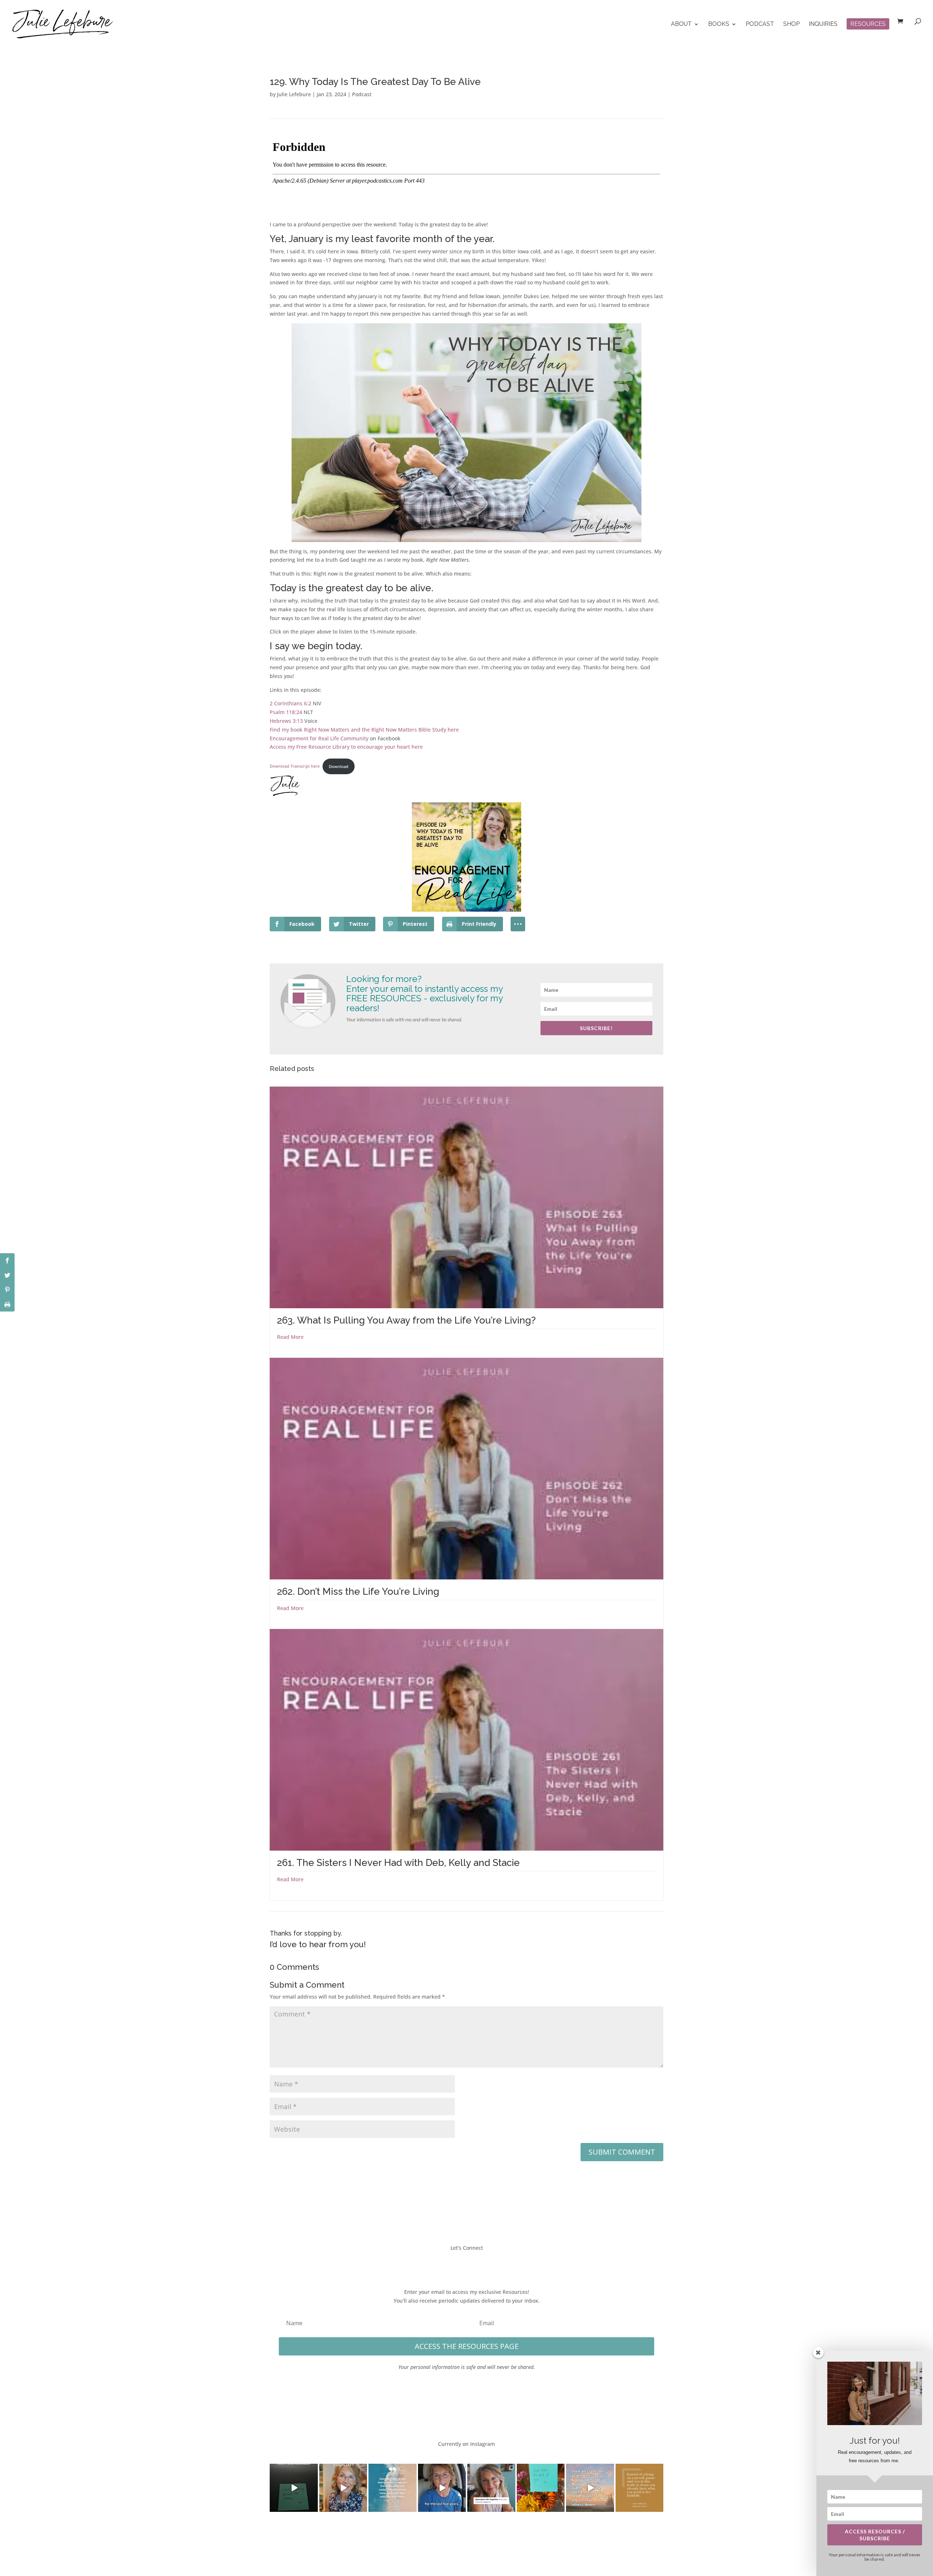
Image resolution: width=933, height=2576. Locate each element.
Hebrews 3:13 (286, 721)
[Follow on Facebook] (445, 2264)
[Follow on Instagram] (474, 2264)
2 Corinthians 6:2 (290, 703)
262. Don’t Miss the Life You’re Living (358, 1591)
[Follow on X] (459, 2264)
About (681, 24)
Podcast (760, 24)
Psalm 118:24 (286, 712)
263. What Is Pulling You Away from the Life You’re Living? (406, 1320)
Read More (290, 1337)
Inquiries (823, 24)
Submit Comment (622, 2152)
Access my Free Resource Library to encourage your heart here (346, 747)
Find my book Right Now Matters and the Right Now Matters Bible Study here (364, 730)
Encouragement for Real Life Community (319, 738)
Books (719, 24)
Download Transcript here (295, 766)
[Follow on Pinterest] (488, 2264)
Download (339, 766)
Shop (791, 24)
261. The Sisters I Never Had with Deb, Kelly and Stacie (398, 1863)
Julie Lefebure (294, 94)
